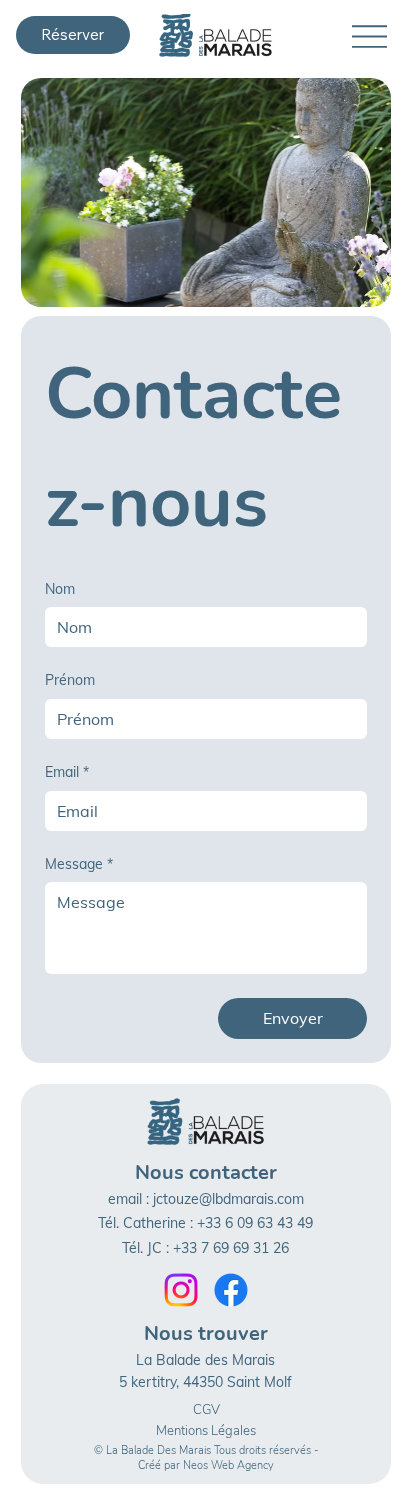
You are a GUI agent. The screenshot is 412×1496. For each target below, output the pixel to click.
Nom (60, 589)
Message (79, 864)
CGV (206, 1410)
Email (67, 772)
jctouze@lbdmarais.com (228, 1199)
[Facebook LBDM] (231, 1290)
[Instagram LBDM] (181, 1290)
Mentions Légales (206, 1431)
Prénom (70, 680)
